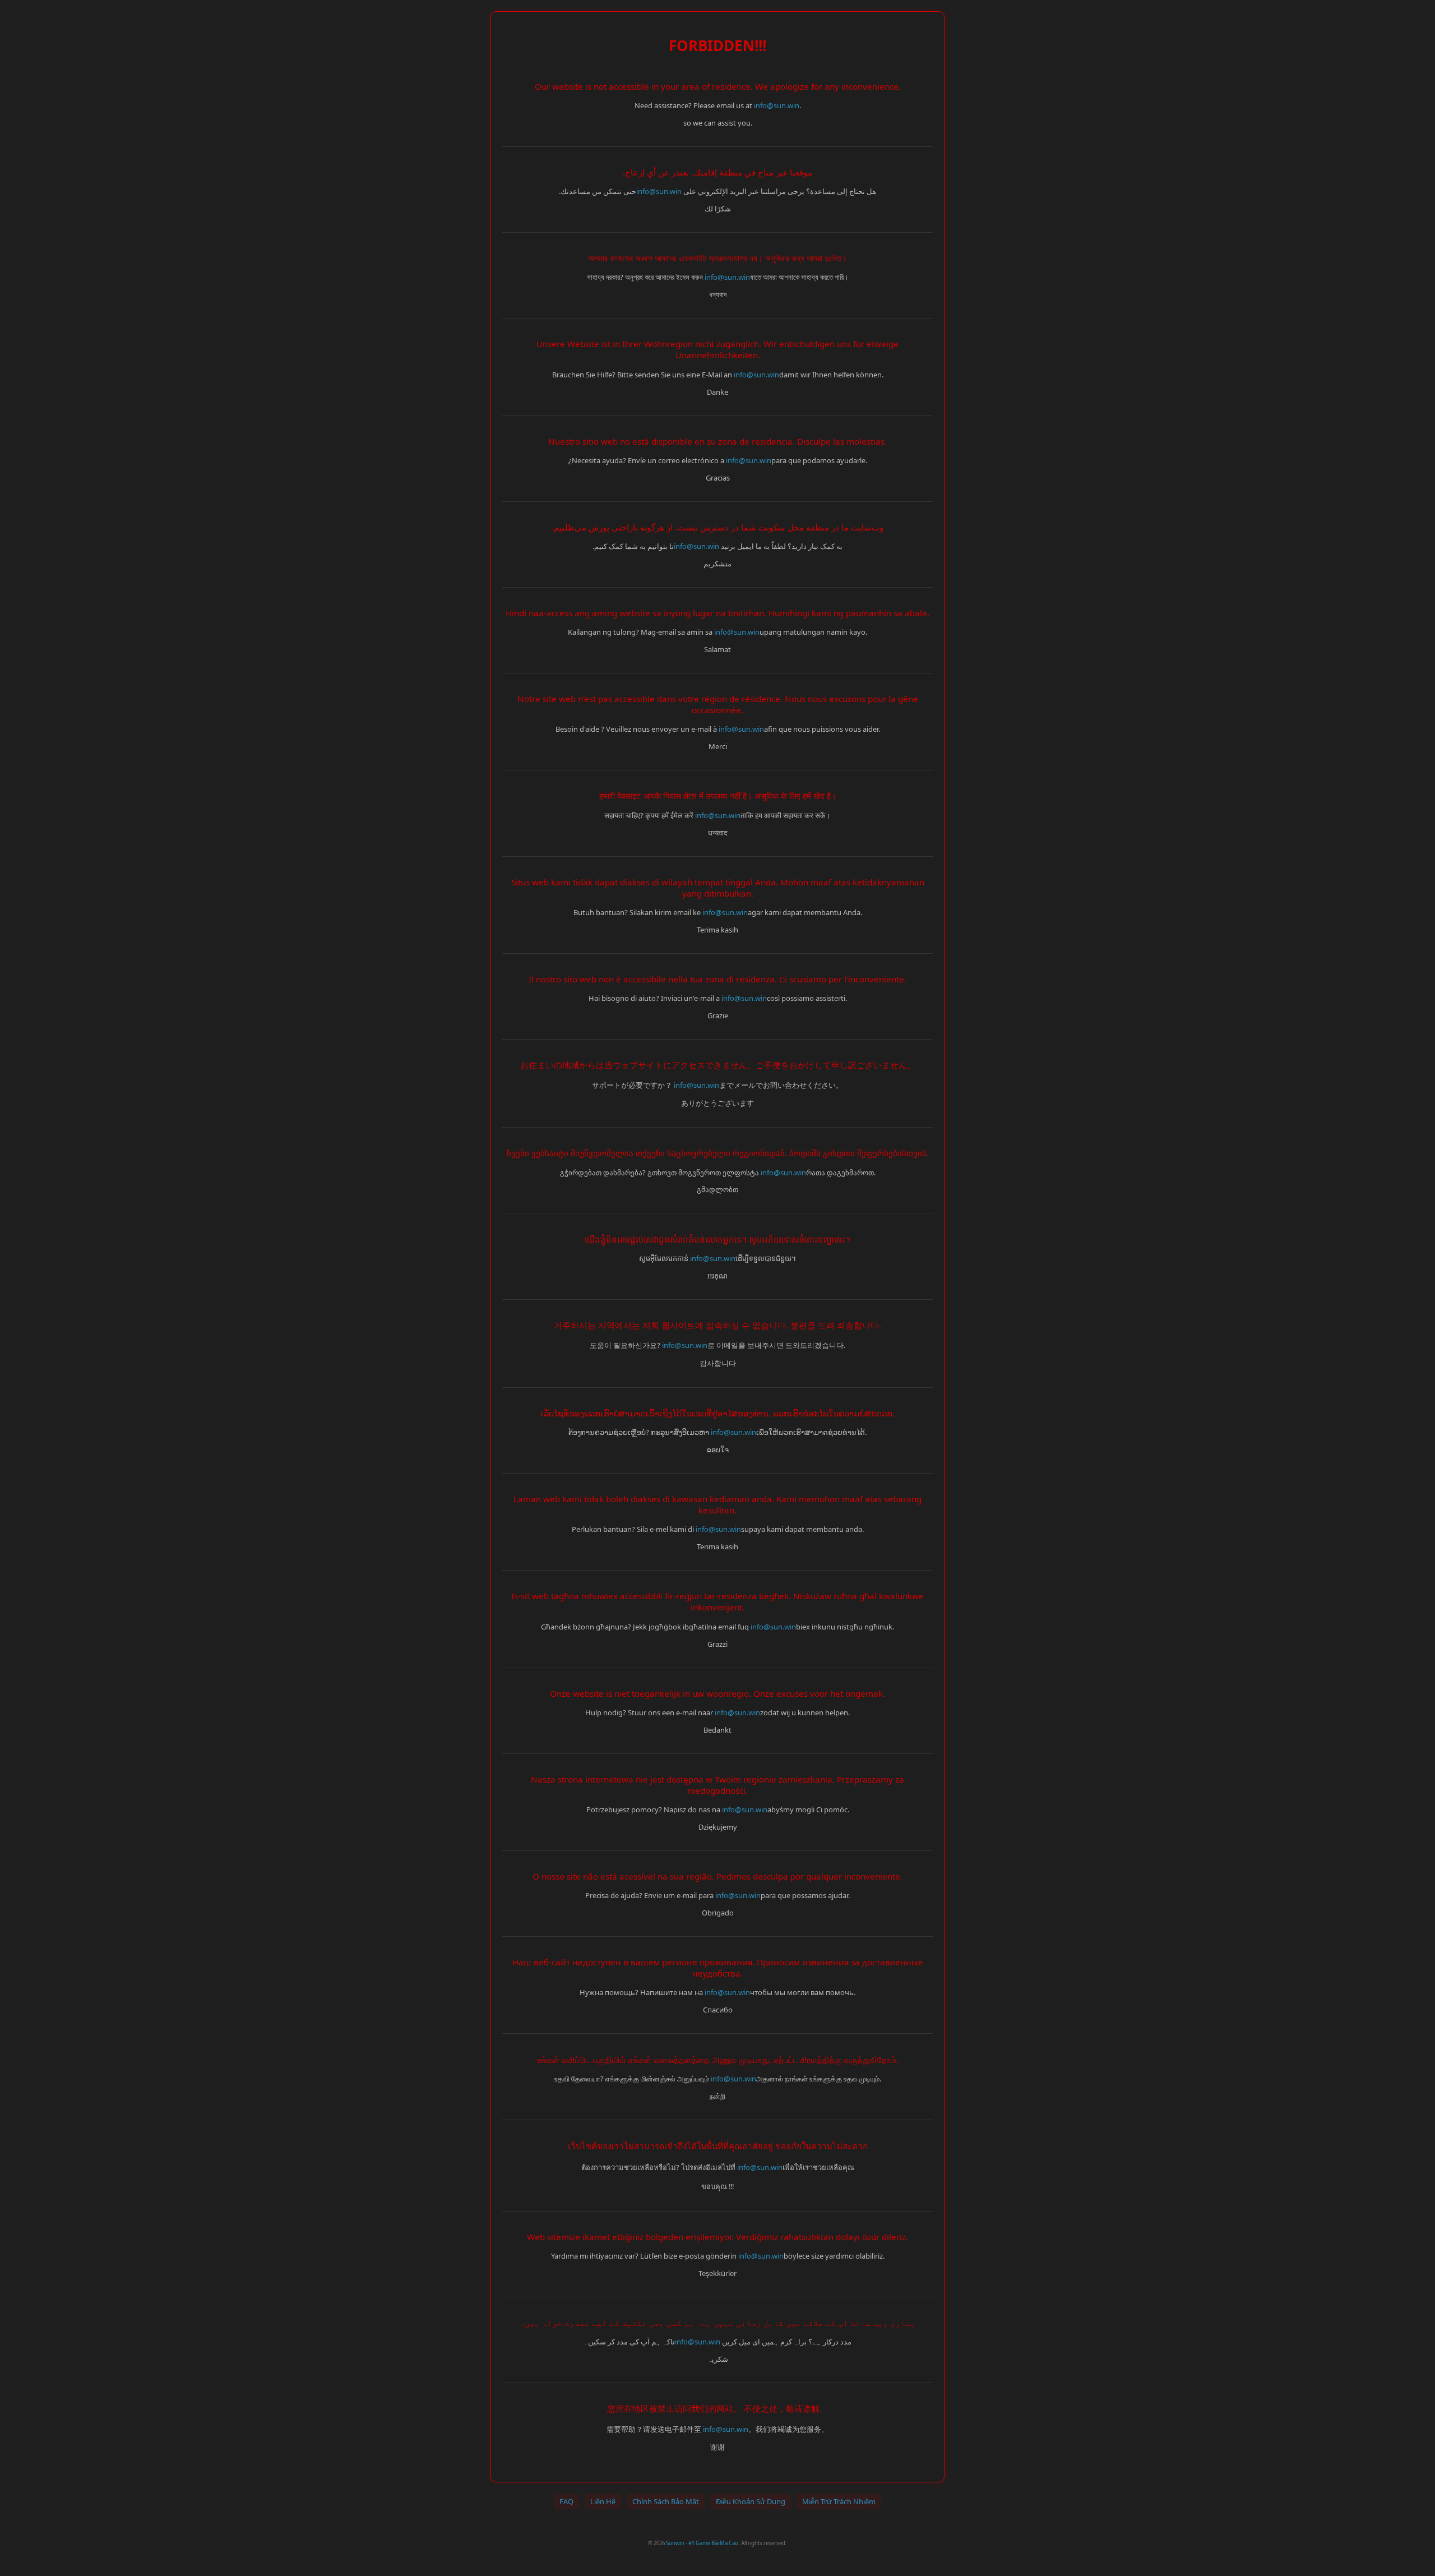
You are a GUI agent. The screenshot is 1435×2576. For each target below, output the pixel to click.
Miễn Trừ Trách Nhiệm (839, 2501)
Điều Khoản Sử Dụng (751, 2501)
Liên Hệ (603, 2501)
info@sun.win (777, 105)
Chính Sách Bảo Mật (666, 2501)
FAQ (566, 2501)
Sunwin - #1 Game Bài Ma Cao (702, 2543)
